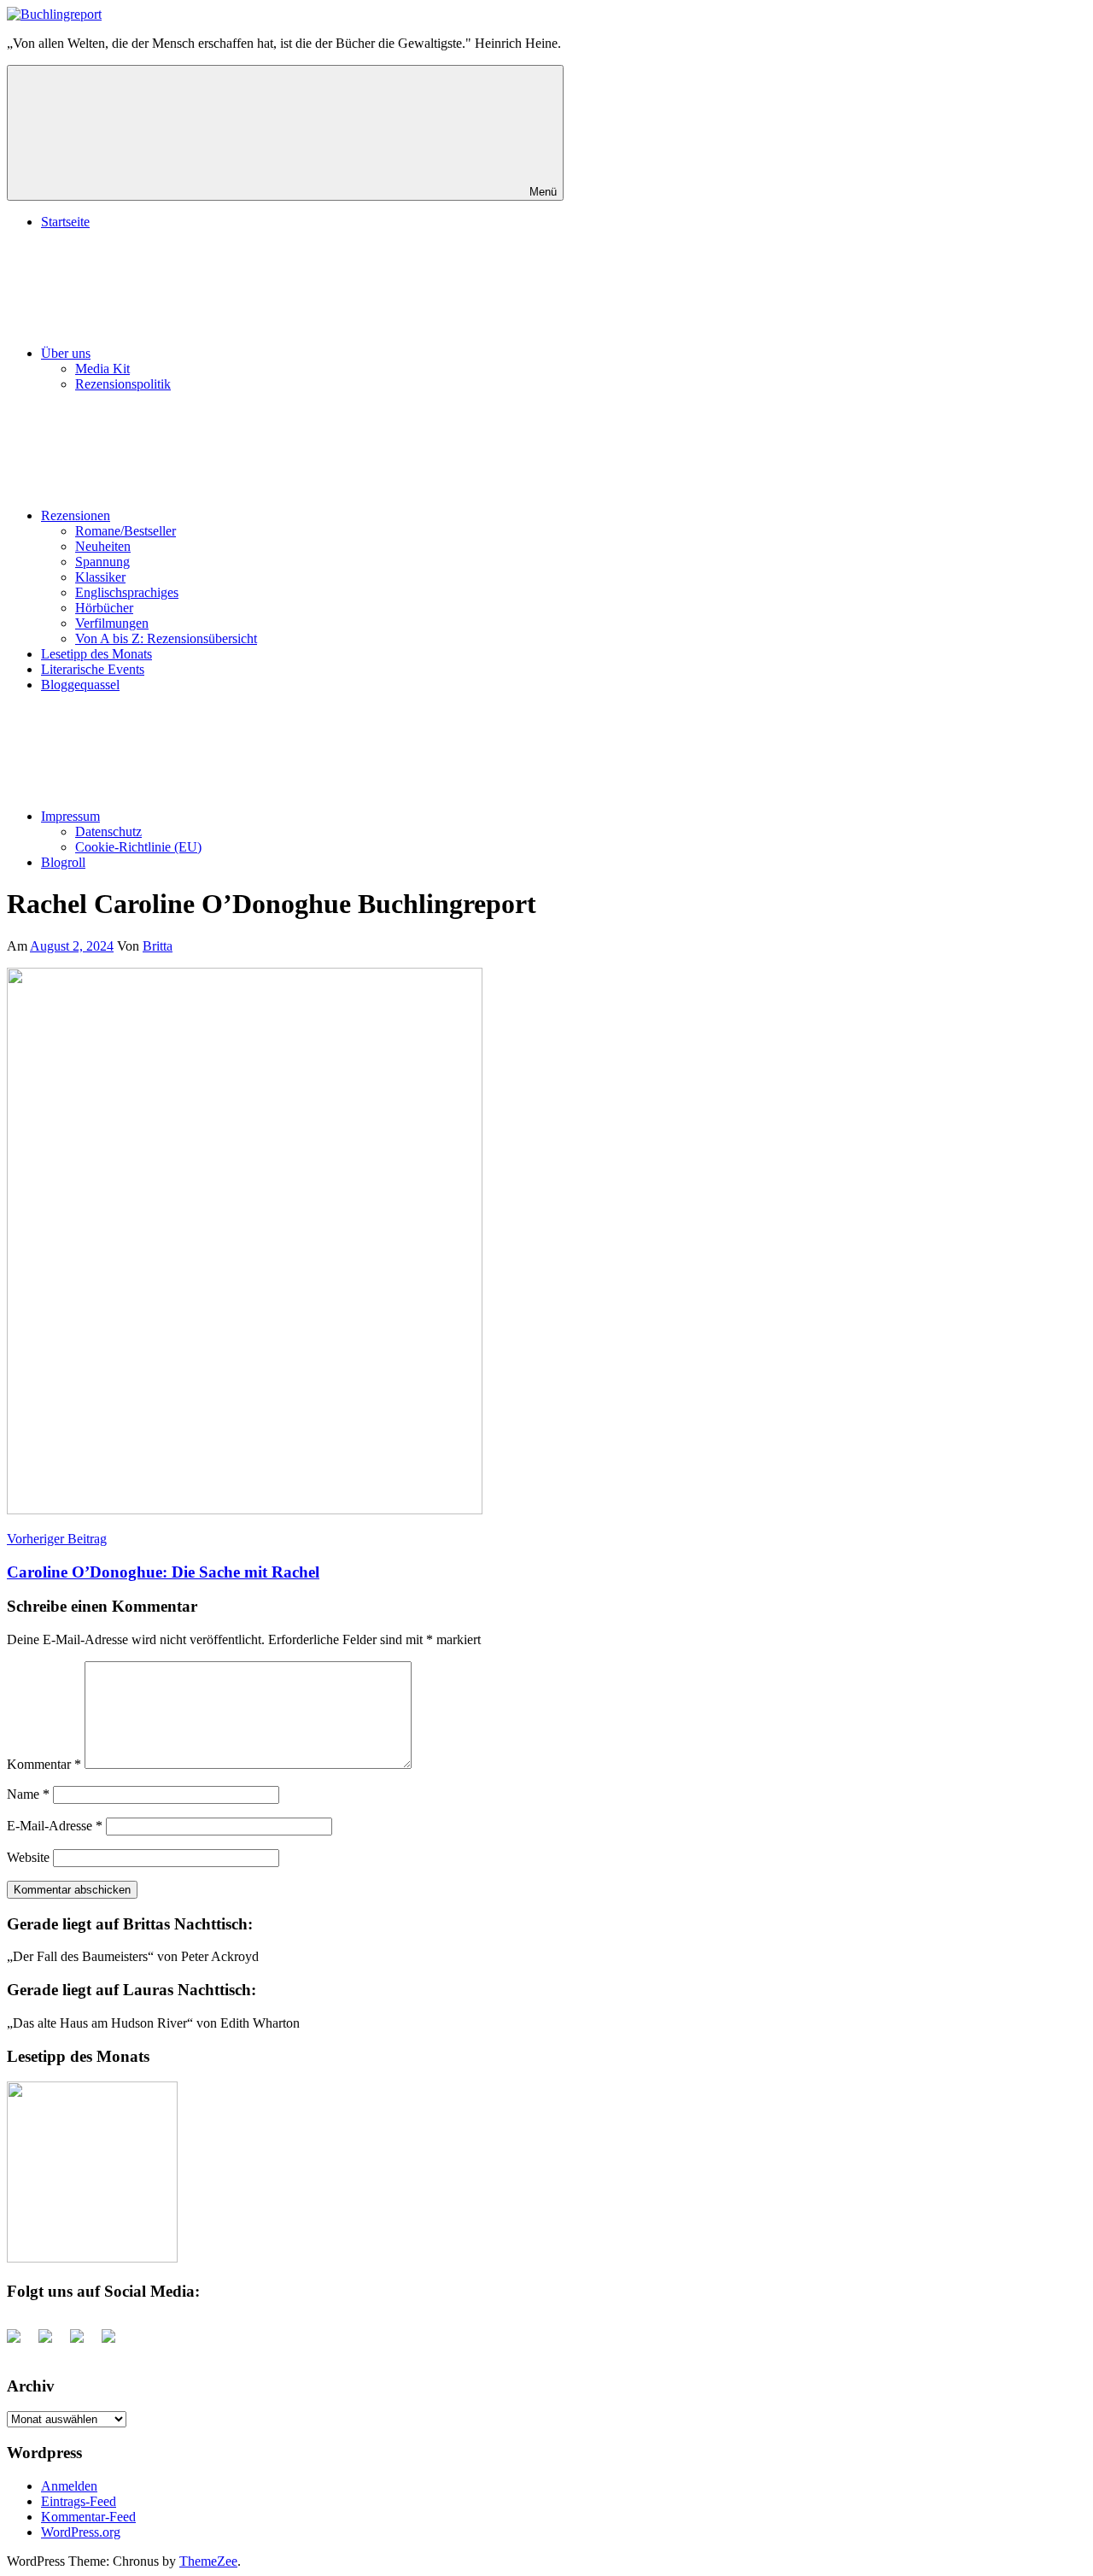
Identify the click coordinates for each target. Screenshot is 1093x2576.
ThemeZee (208, 2561)
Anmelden (69, 2486)
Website (28, 1857)
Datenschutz (108, 831)
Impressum (70, 816)
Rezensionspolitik (123, 384)
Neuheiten (103, 546)
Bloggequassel (80, 685)
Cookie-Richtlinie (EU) (138, 847)
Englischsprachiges (127, 592)
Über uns (66, 353)
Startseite (65, 222)
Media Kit (102, 369)
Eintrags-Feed (79, 2501)
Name (28, 1794)
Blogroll (63, 862)
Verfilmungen (112, 623)
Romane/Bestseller (126, 531)
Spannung (102, 562)
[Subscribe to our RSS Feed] (84, 2343)
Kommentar (44, 1764)
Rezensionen (76, 515)
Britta (158, 946)
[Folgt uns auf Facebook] (20, 2343)
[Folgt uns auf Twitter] (52, 2343)
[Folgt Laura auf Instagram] (115, 2343)
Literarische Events (93, 669)
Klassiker (100, 577)
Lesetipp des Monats (96, 654)
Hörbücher (104, 608)
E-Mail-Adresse (55, 1826)
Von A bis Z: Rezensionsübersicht (166, 638)
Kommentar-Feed (88, 2517)
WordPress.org (81, 2532)
